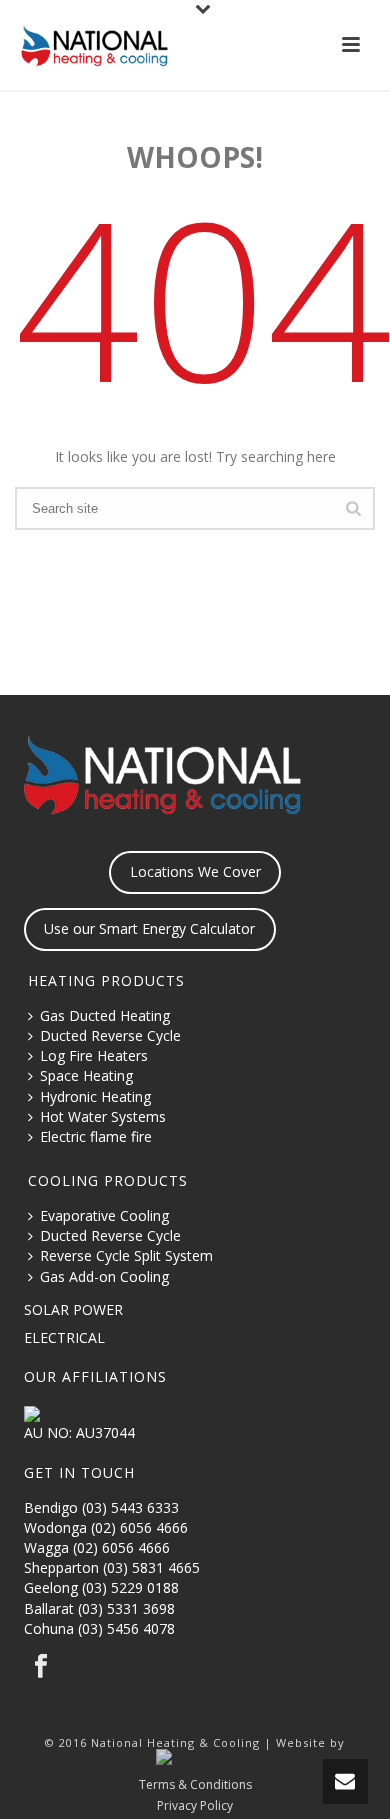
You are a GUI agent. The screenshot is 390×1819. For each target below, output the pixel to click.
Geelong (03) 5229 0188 (101, 1587)
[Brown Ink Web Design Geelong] (195, 1758)
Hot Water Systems (103, 1116)
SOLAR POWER (73, 1309)
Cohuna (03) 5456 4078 (99, 1628)
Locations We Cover (195, 871)
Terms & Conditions (195, 1785)
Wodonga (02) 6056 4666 (106, 1527)
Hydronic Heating (95, 1096)
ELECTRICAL (64, 1337)
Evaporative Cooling (104, 1215)
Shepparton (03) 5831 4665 (112, 1567)
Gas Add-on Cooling (104, 1276)
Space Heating (86, 1075)
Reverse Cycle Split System (126, 1255)
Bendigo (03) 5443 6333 (101, 1507)
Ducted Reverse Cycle (110, 1035)
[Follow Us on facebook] (41, 1667)
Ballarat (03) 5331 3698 (99, 1608)
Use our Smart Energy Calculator (149, 928)
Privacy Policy (195, 1806)
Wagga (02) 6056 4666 (97, 1547)
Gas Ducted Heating (105, 1015)
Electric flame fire (96, 1136)
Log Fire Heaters (94, 1055)
